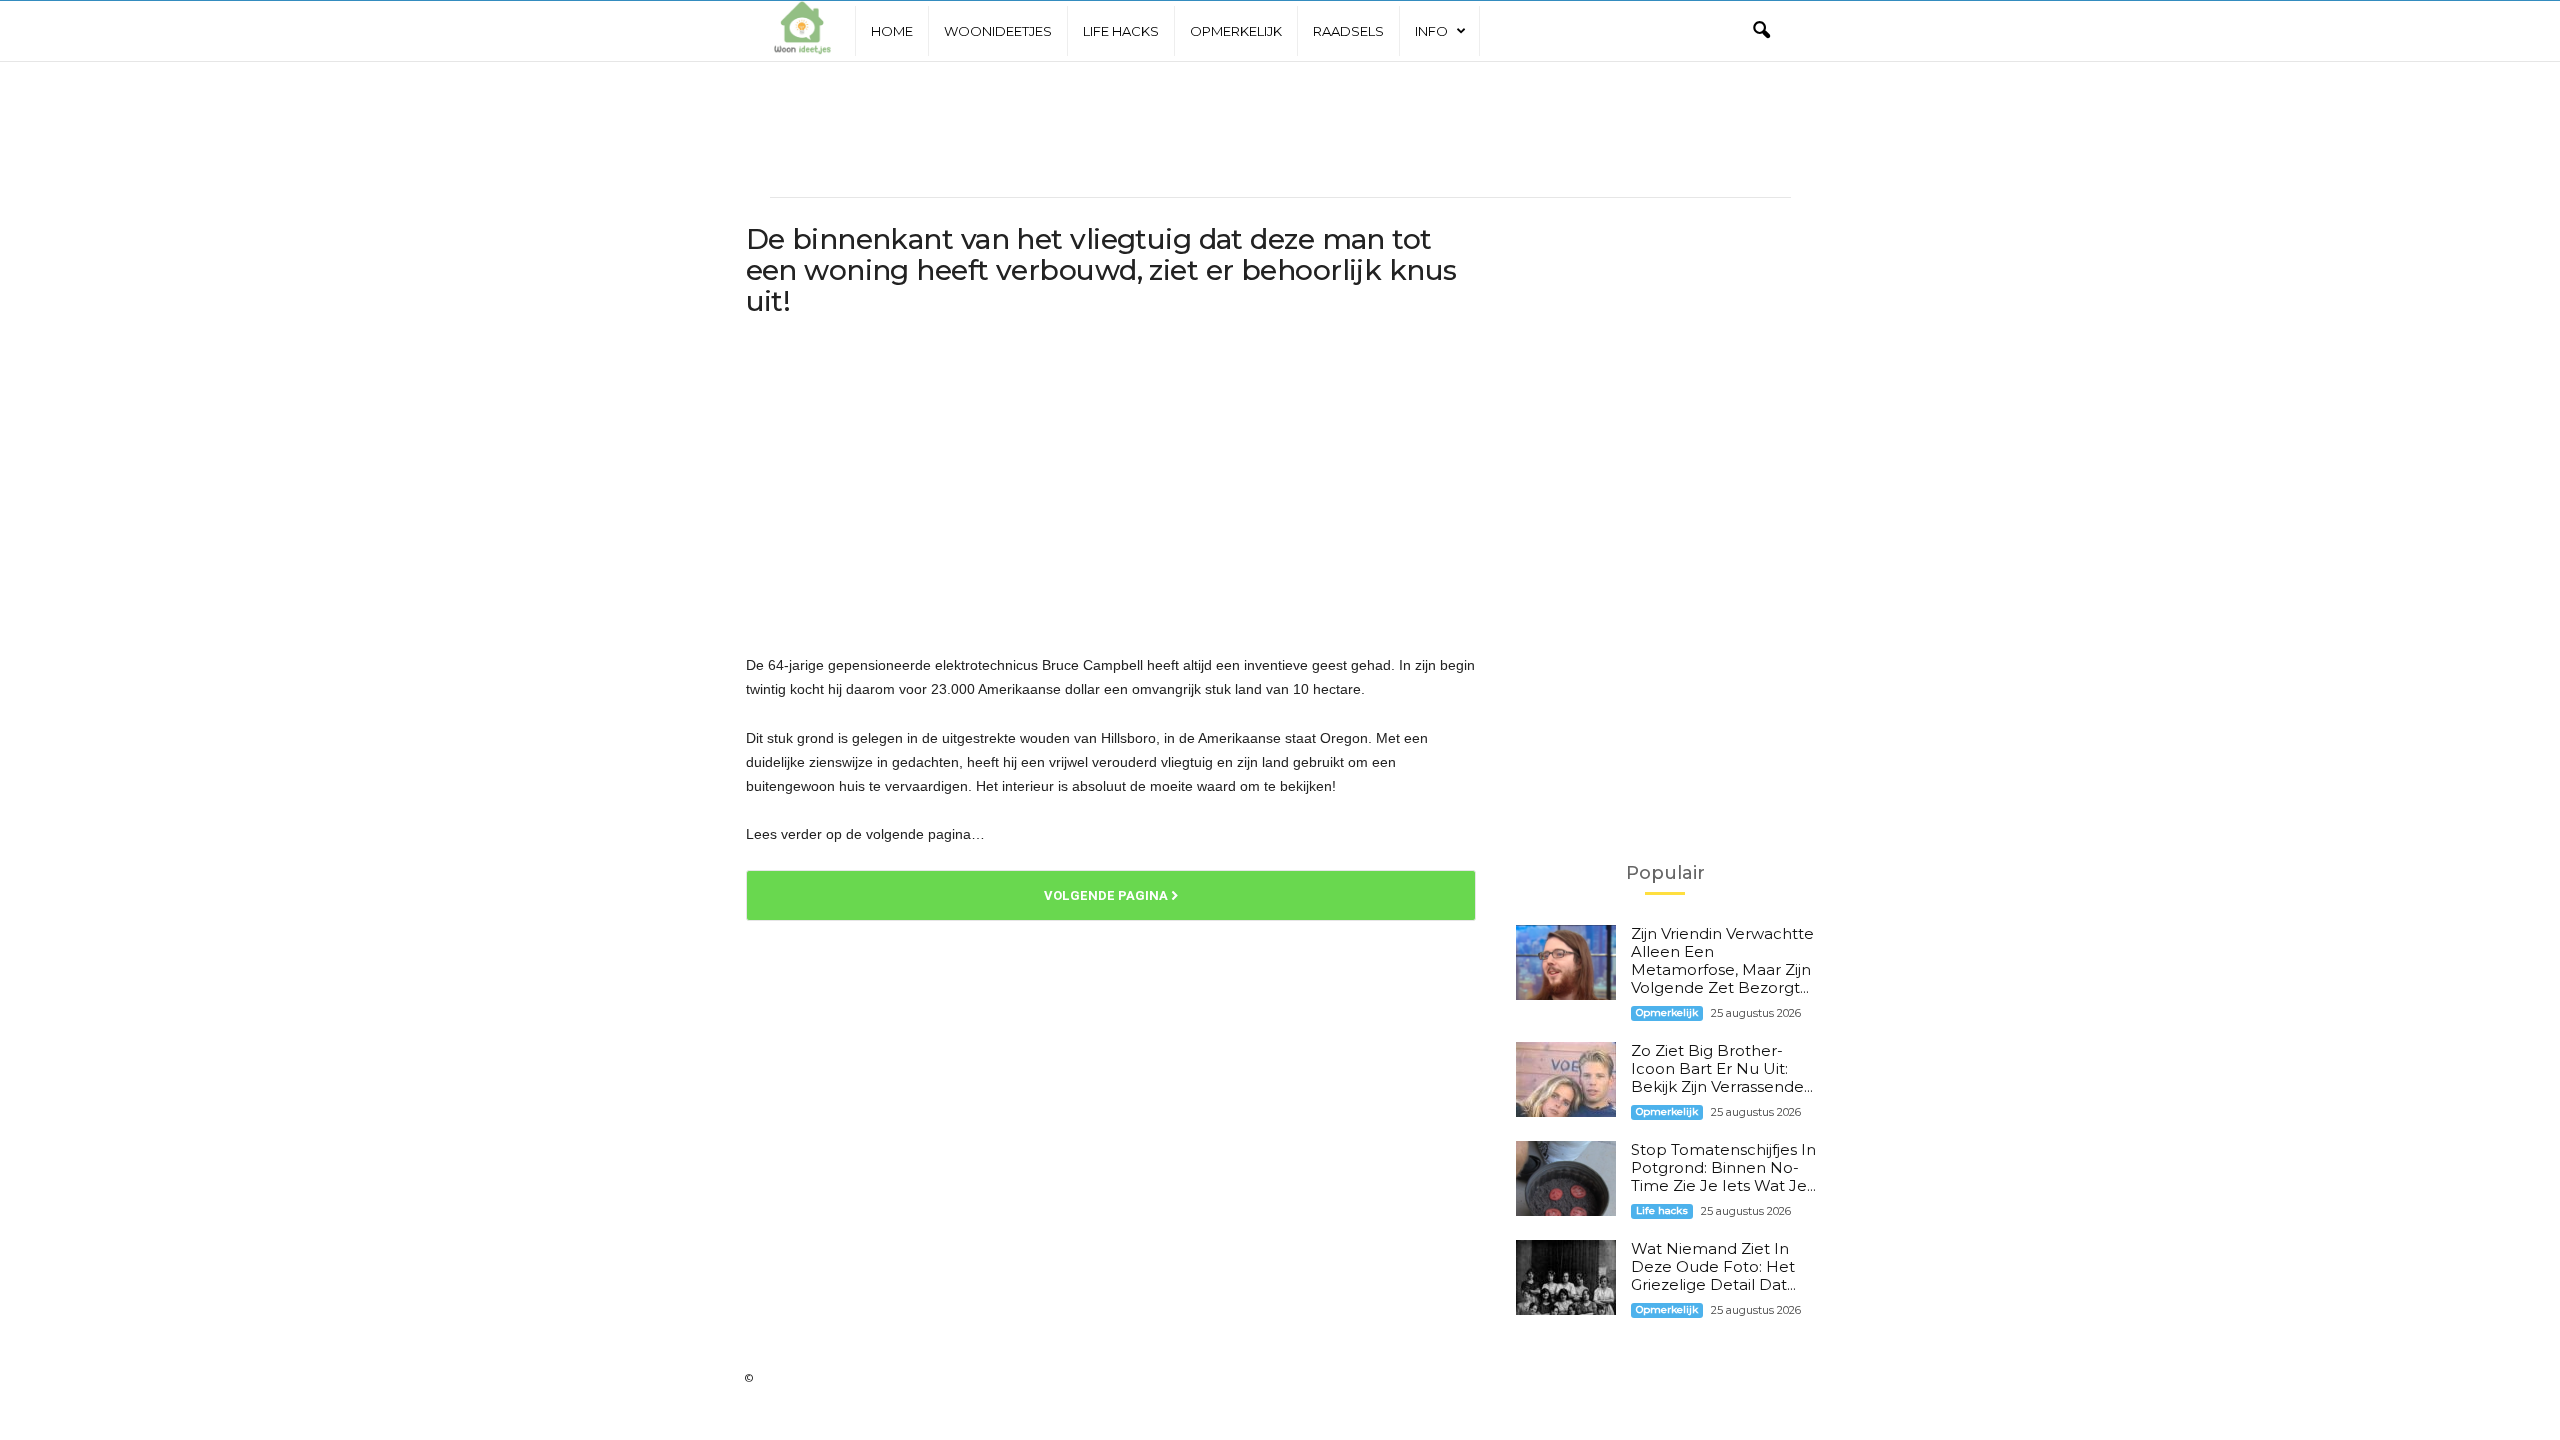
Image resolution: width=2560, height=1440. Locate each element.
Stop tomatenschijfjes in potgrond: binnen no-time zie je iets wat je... (1723, 1167)
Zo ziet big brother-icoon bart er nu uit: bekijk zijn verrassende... (1722, 1068)
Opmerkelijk (1236, 31)
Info (1431, 31)
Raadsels (1348, 31)
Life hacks (1121, 31)
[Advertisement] (1280, 126)
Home (892, 31)
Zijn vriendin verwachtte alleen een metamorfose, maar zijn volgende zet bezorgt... (1722, 960)
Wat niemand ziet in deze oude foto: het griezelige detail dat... (1713, 1266)
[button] (1761, 31)
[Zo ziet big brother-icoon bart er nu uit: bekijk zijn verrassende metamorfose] (1566, 1079)
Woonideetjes (998, 31)
